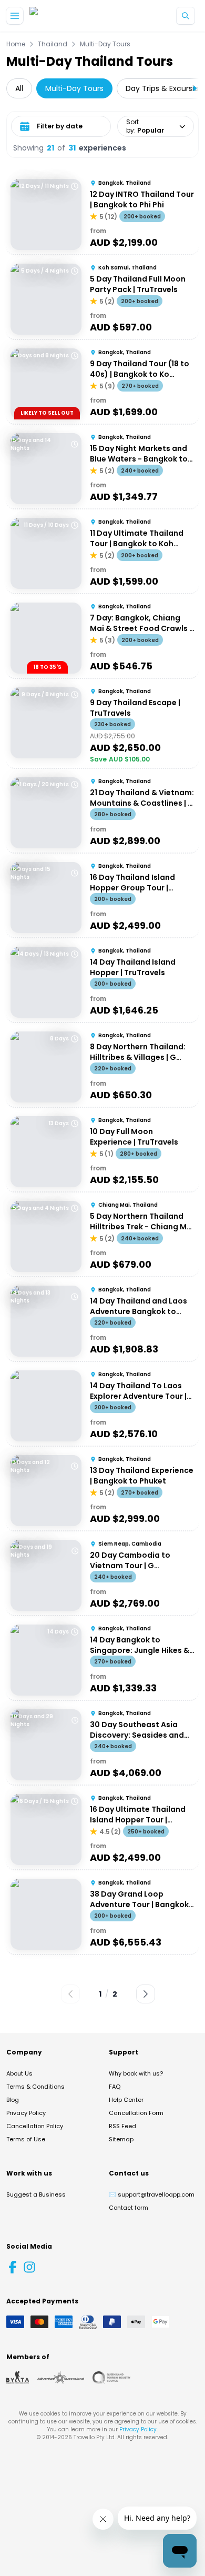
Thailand (53, 44)
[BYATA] (18, 2378)
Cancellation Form (136, 2113)
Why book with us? (136, 2073)
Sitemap (121, 2139)
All (19, 88)
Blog (13, 2100)
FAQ (115, 2087)
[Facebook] (13, 2267)
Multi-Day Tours (105, 44)
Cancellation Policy (35, 2126)
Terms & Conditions (35, 2087)
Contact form (129, 2208)
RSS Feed (122, 2126)
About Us (19, 2073)
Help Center (126, 2100)
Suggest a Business (36, 2194)
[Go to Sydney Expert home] (63, 16)
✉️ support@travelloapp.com (152, 2194)
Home (16, 44)
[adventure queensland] (61, 2378)
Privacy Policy (26, 2113)
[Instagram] (29, 2267)
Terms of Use (26, 2139)
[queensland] (111, 2378)
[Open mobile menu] (15, 16)
